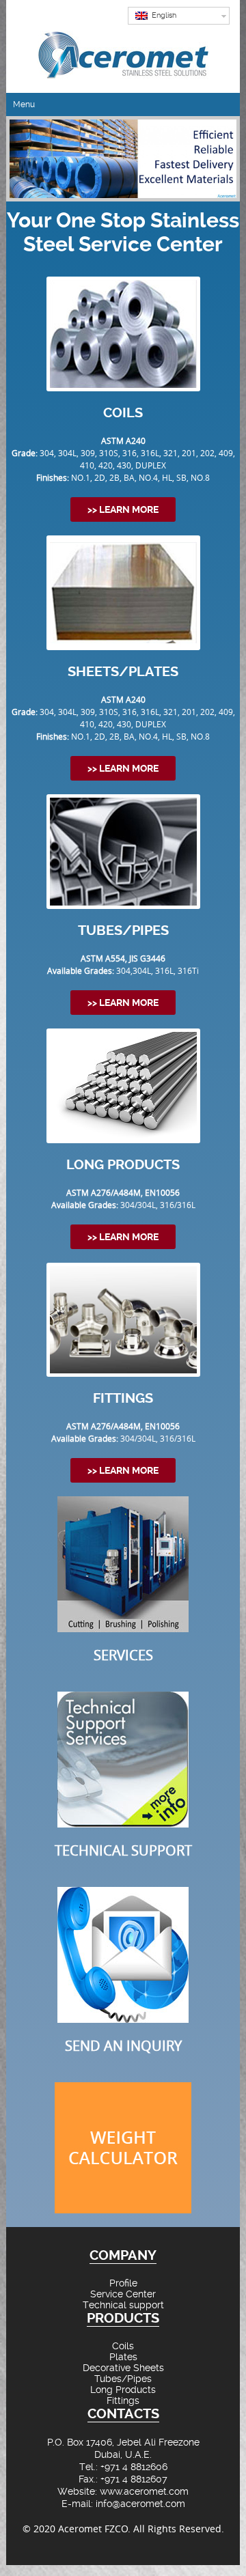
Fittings (123, 2400)
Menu (24, 104)
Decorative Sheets (123, 2368)
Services (123, 1655)
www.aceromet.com (144, 2491)
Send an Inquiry (123, 2046)
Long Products (123, 2390)
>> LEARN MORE (123, 509)
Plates (123, 2357)
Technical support (123, 2305)
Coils (123, 2346)
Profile (123, 2283)
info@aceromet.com (140, 2504)
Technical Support (123, 1850)
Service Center (123, 2294)
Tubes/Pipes (123, 2379)
